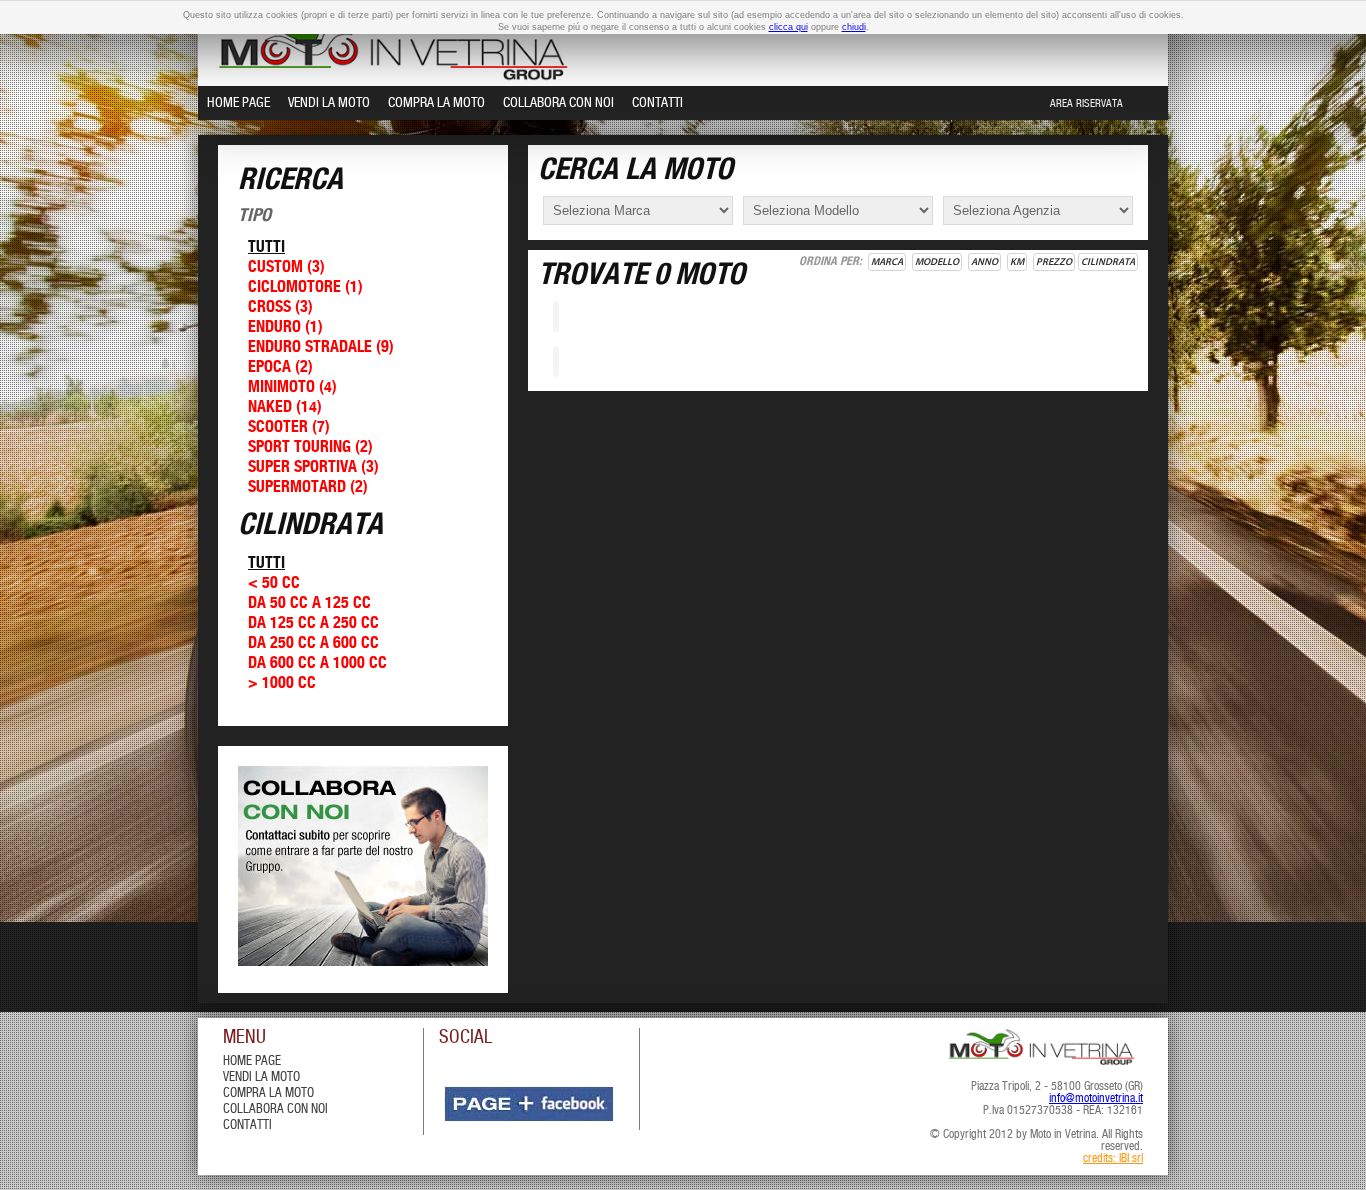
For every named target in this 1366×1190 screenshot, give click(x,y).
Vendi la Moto (329, 103)
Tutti (266, 247)
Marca (887, 262)
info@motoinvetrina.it (1096, 1099)
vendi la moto (261, 1077)
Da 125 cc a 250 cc (313, 623)
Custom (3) (286, 267)
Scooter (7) (289, 427)
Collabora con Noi (558, 103)
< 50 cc (274, 583)
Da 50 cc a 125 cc (309, 603)
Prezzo (1054, 262)
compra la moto (268, 1093)
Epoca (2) (280, 367)
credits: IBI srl (1113, 1159)
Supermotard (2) (308, 487)
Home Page (238, 103)
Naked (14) (285, 407)
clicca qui (788, 27)
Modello (937, 262)
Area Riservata (1086, 104)
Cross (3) (280, 307)
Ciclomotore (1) (305, 287)
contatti (247, 1125)
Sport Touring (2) (310, 447)
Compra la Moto (436, 103)
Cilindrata (1108, 262)
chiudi (854, 27)
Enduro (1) (285, 327)
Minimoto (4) (292, 387)
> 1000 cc (282, 683)
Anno (984, 262)
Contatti (657, 103)
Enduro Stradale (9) (321, 347)
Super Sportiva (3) (313, 467)
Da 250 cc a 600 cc (313, 643)
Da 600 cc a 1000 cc (317, 663)
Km (1017, 262)
